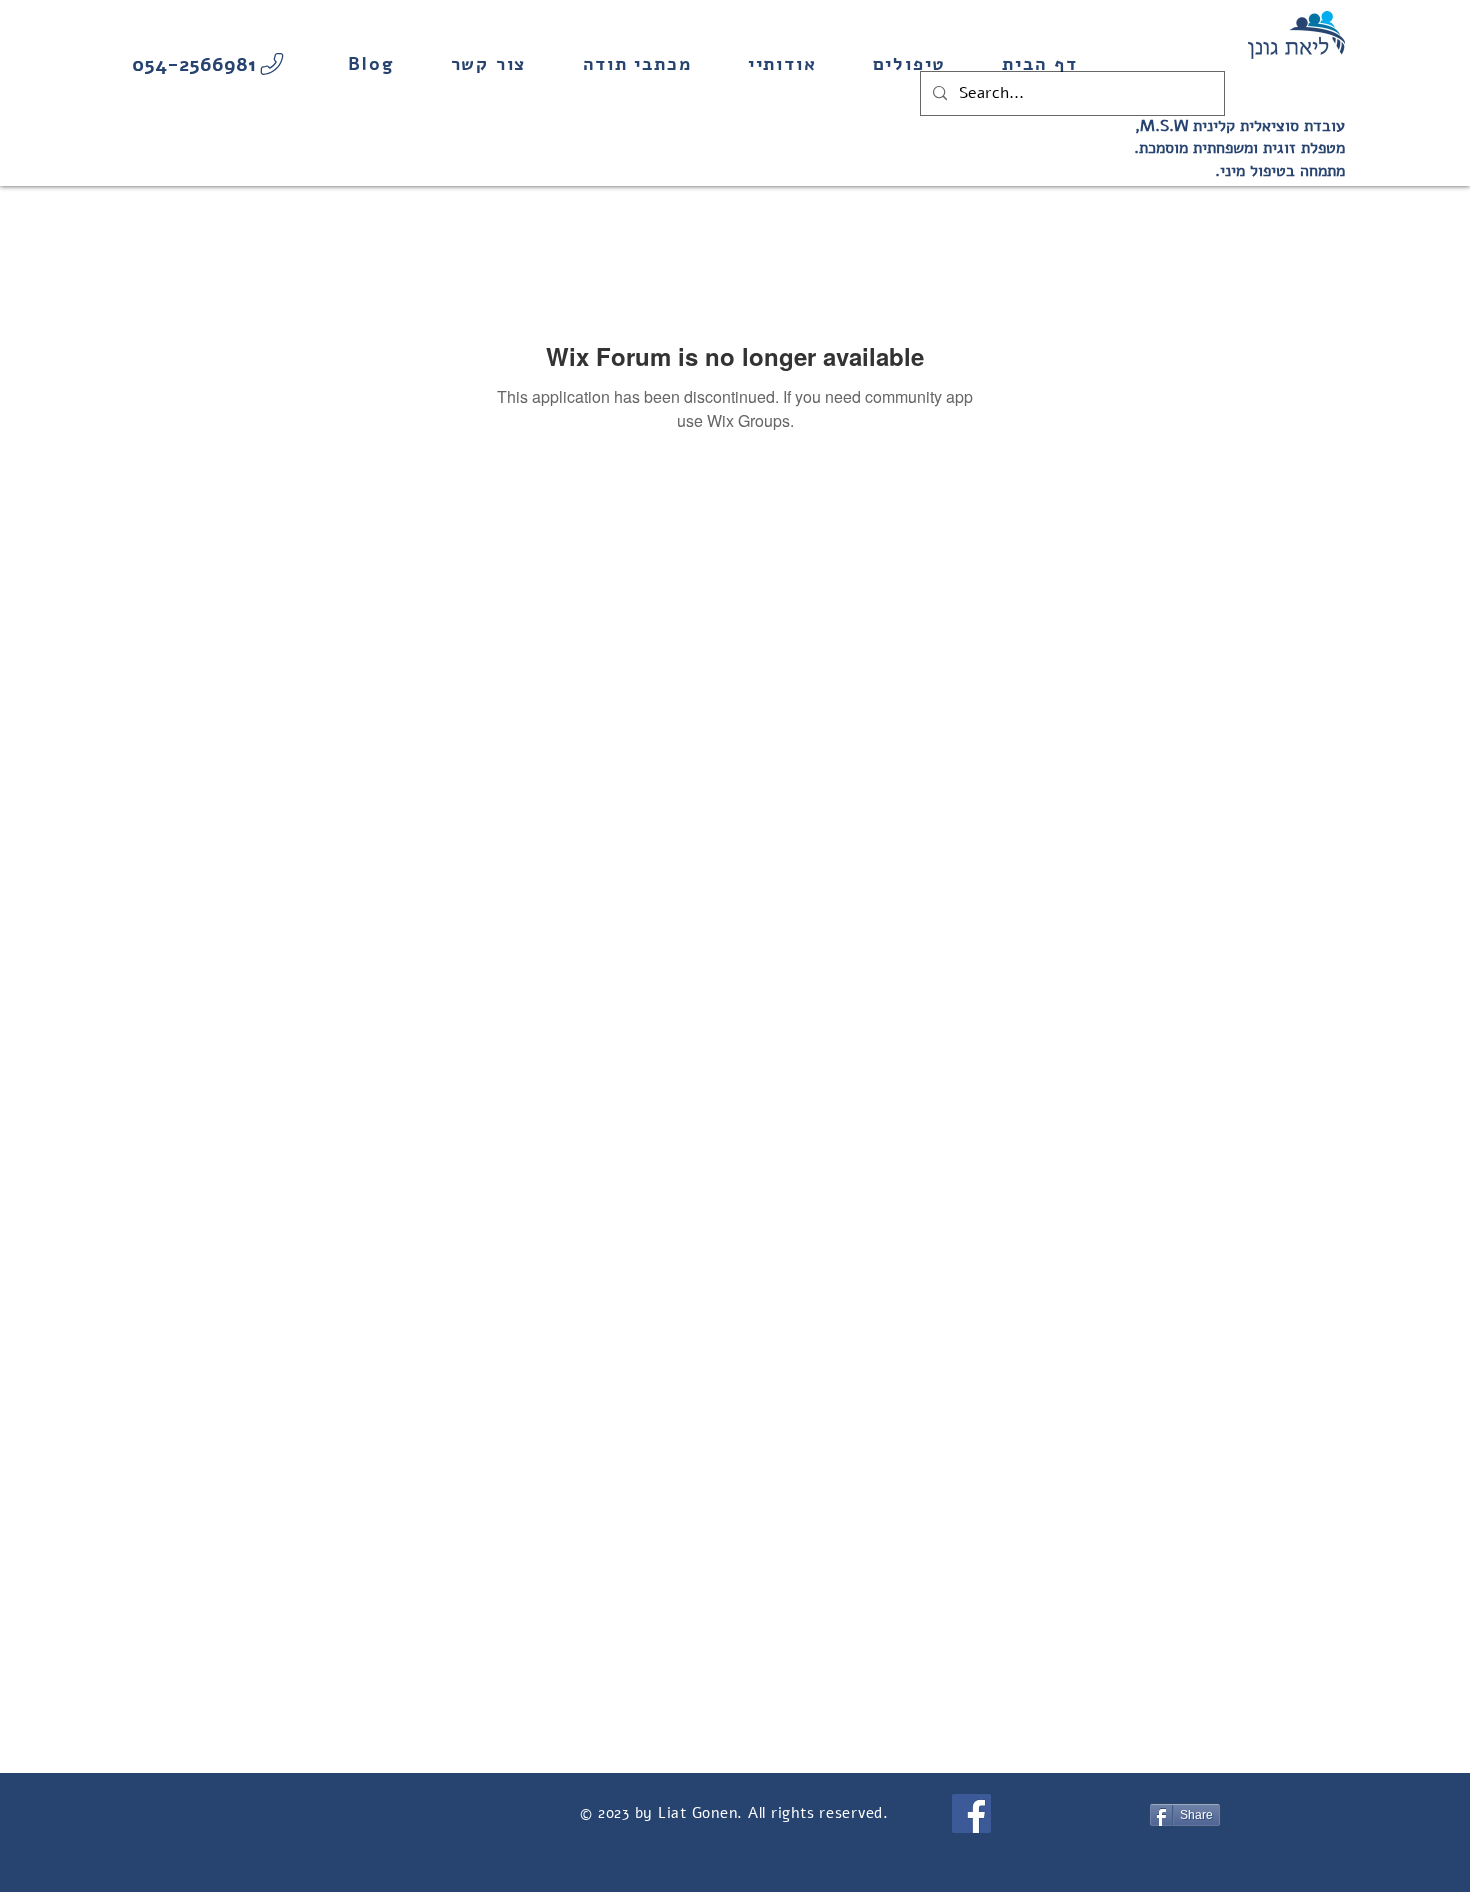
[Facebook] (971, 1813)
